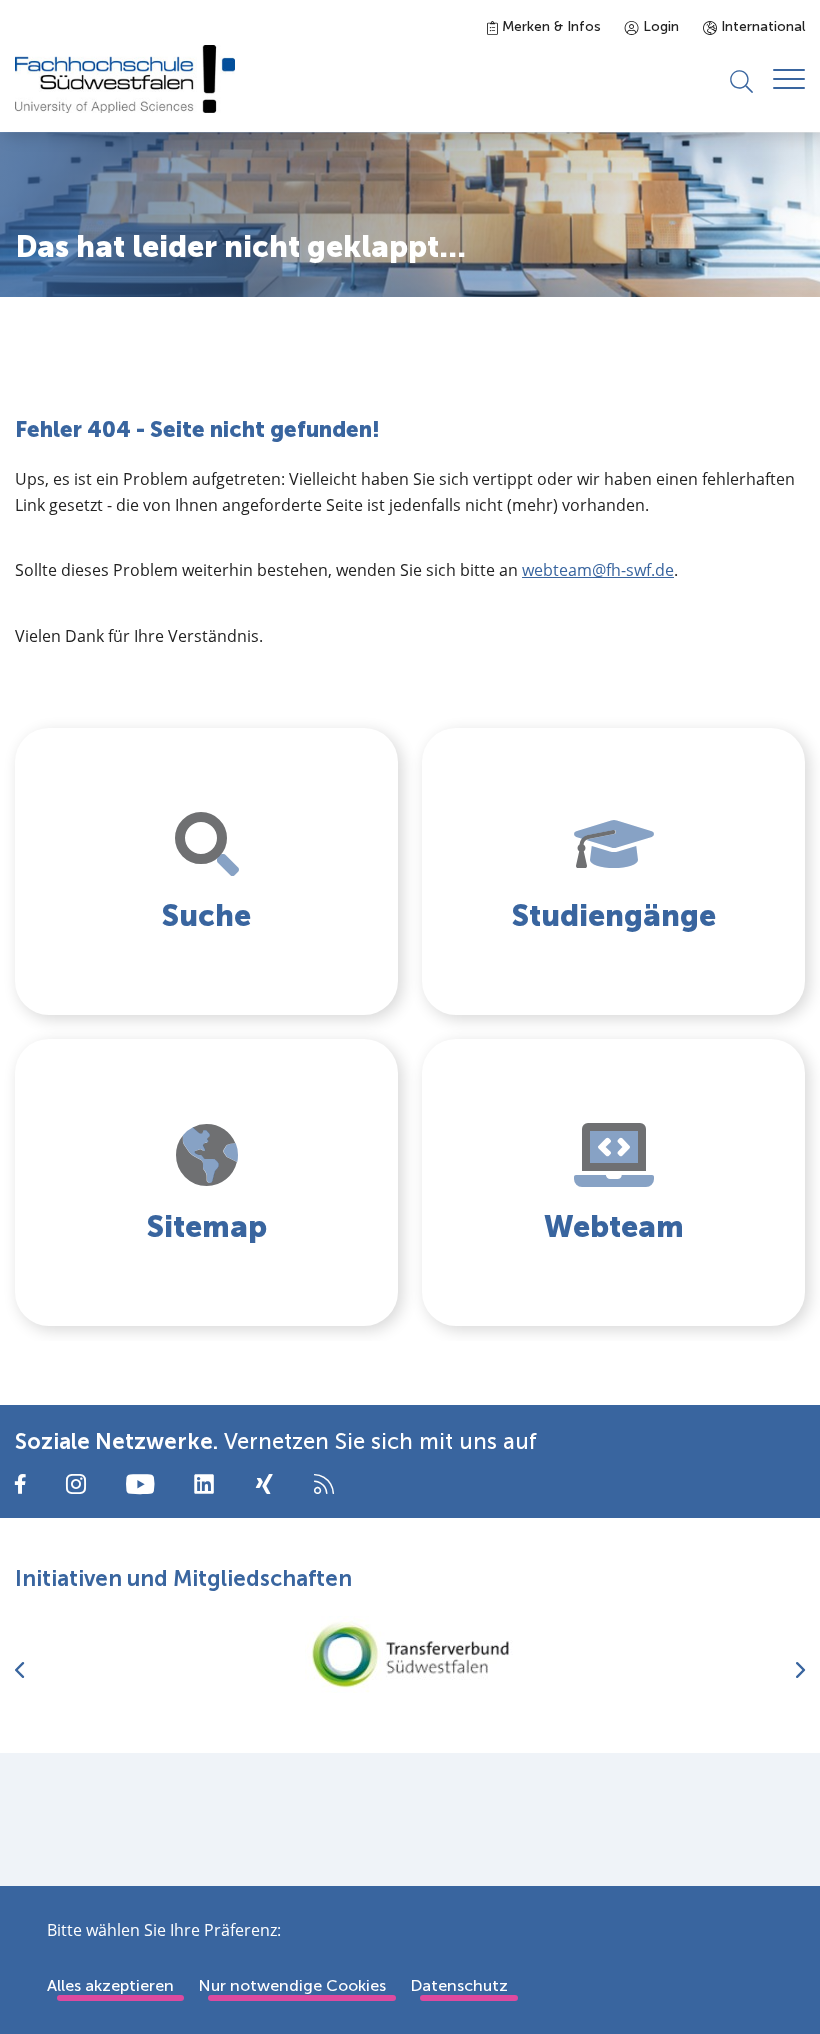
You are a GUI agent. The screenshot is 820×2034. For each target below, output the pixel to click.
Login (659, 26)
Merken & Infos (549, 26)
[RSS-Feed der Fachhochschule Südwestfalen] (324, 1482)
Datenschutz (459, 1985)
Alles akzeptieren (110, 1985)
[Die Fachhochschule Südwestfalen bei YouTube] (140, 1482)
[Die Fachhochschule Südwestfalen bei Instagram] (76, 1482)
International (761, 26)
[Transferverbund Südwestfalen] (410, 1654)
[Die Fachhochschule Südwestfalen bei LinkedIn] (204, 1484)
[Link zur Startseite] (125, 79)
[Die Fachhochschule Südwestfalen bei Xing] (264, 1484)
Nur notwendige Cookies (292, 1985)
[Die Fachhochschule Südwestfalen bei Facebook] (20, 1482)
